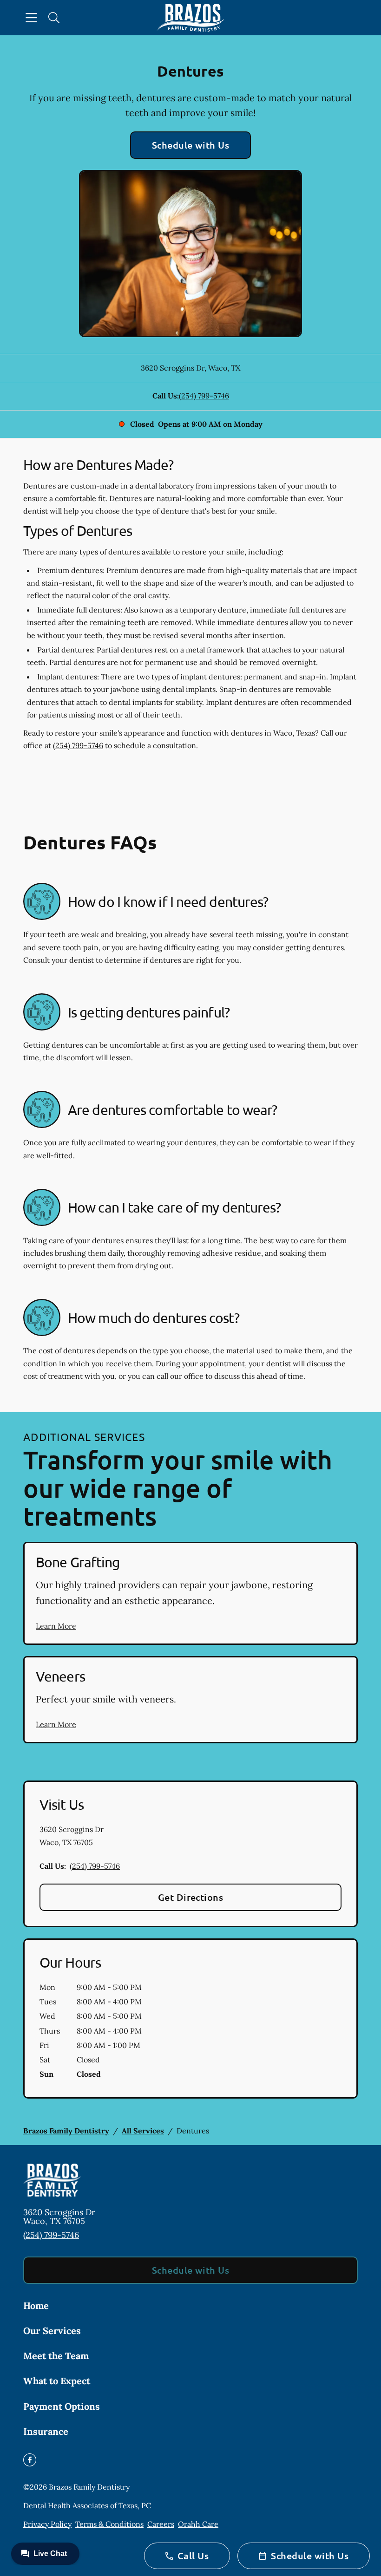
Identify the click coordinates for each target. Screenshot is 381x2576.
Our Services (52, 2331)
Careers (161, 2524)
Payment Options (62, 2406)
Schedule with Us (191, 145)
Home (36, 2305)
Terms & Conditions (109, 2524)
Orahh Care (198, 2524)
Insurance (46, 2431)
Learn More (56, 1626)
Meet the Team (56, 2356)
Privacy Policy (47, 2524)
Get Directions (191, 1897)
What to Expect (57, 2381)
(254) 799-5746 (204, 396)
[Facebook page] (30, 2460)
